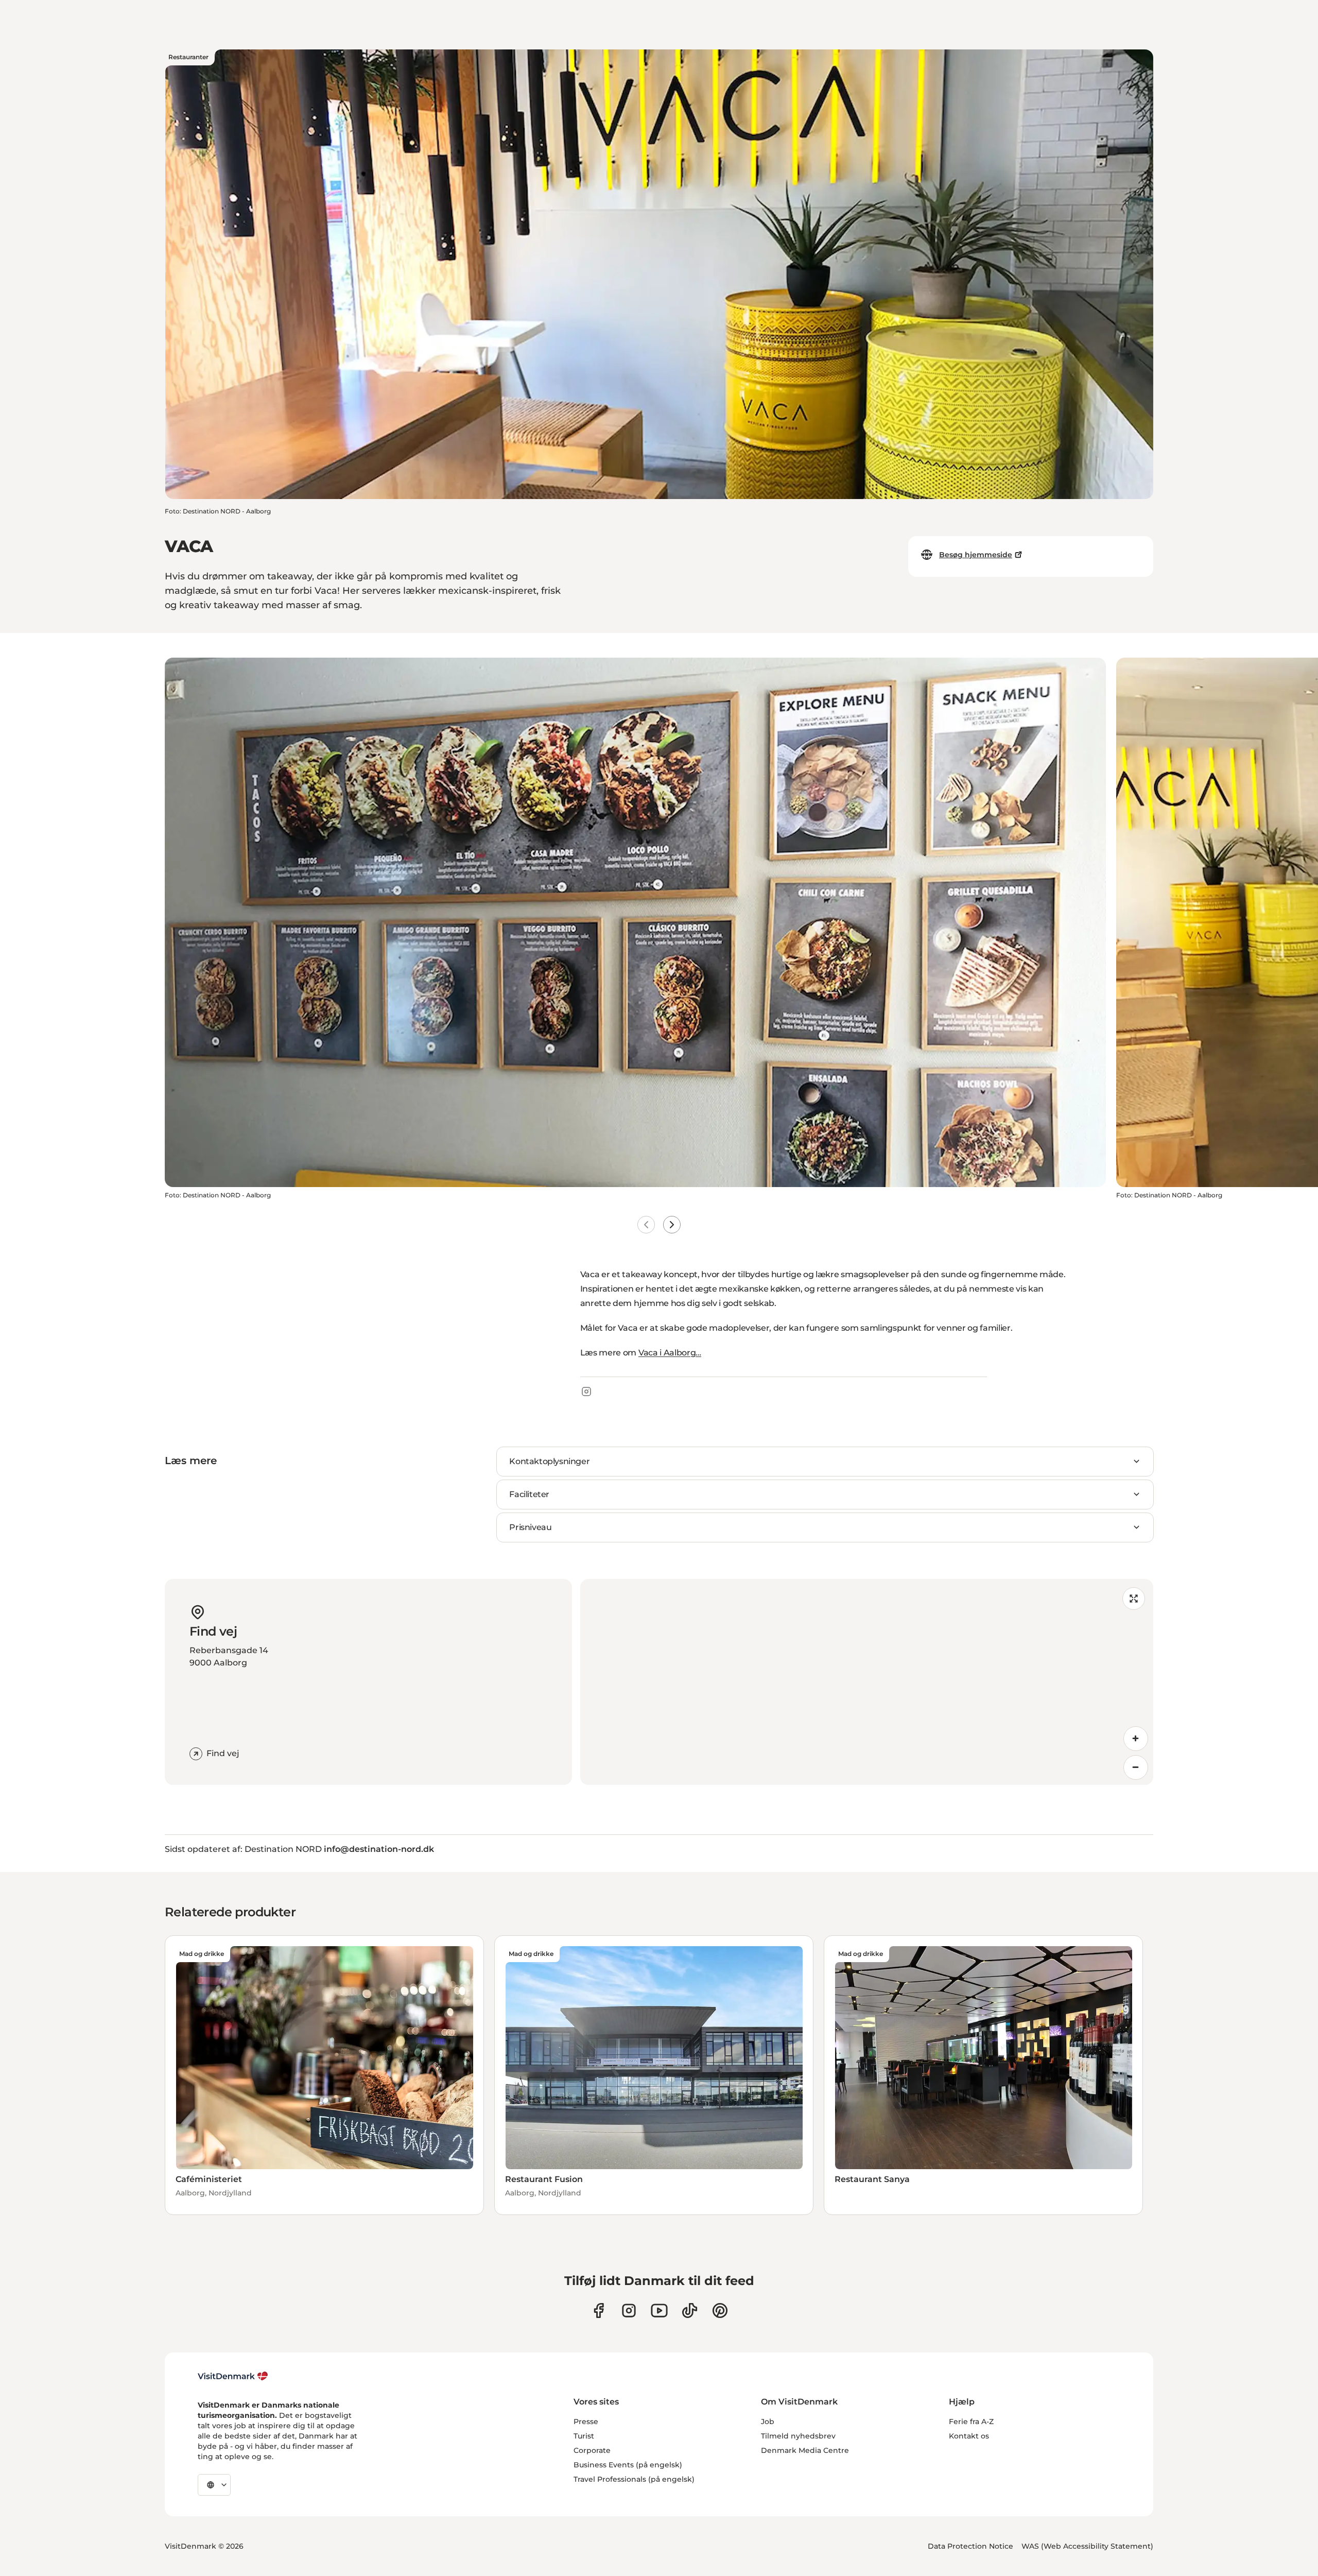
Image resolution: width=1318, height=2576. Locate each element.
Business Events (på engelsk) (628, 2465)
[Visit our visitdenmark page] (659, 2311)
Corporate (592, 2450)
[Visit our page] (629, 2311)
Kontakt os (969, 2436)
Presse (586, 2422)
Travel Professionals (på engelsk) (634, 2479)
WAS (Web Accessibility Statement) (1087, 2546)
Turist (584, 2436)
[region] (867, 1682)
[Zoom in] (1136, 1739)
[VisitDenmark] (233, 2376)
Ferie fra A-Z (971, 2422)
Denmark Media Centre (805, 2450)
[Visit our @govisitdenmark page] (690, 2311)
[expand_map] (1134, 1599)
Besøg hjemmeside (976, 555)
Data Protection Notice (970, 2546)
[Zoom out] (1136, 1767)
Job (768, 2422)
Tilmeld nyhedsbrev (798, 2436)
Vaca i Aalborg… (670, 1353)
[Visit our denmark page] (599, 2311)
